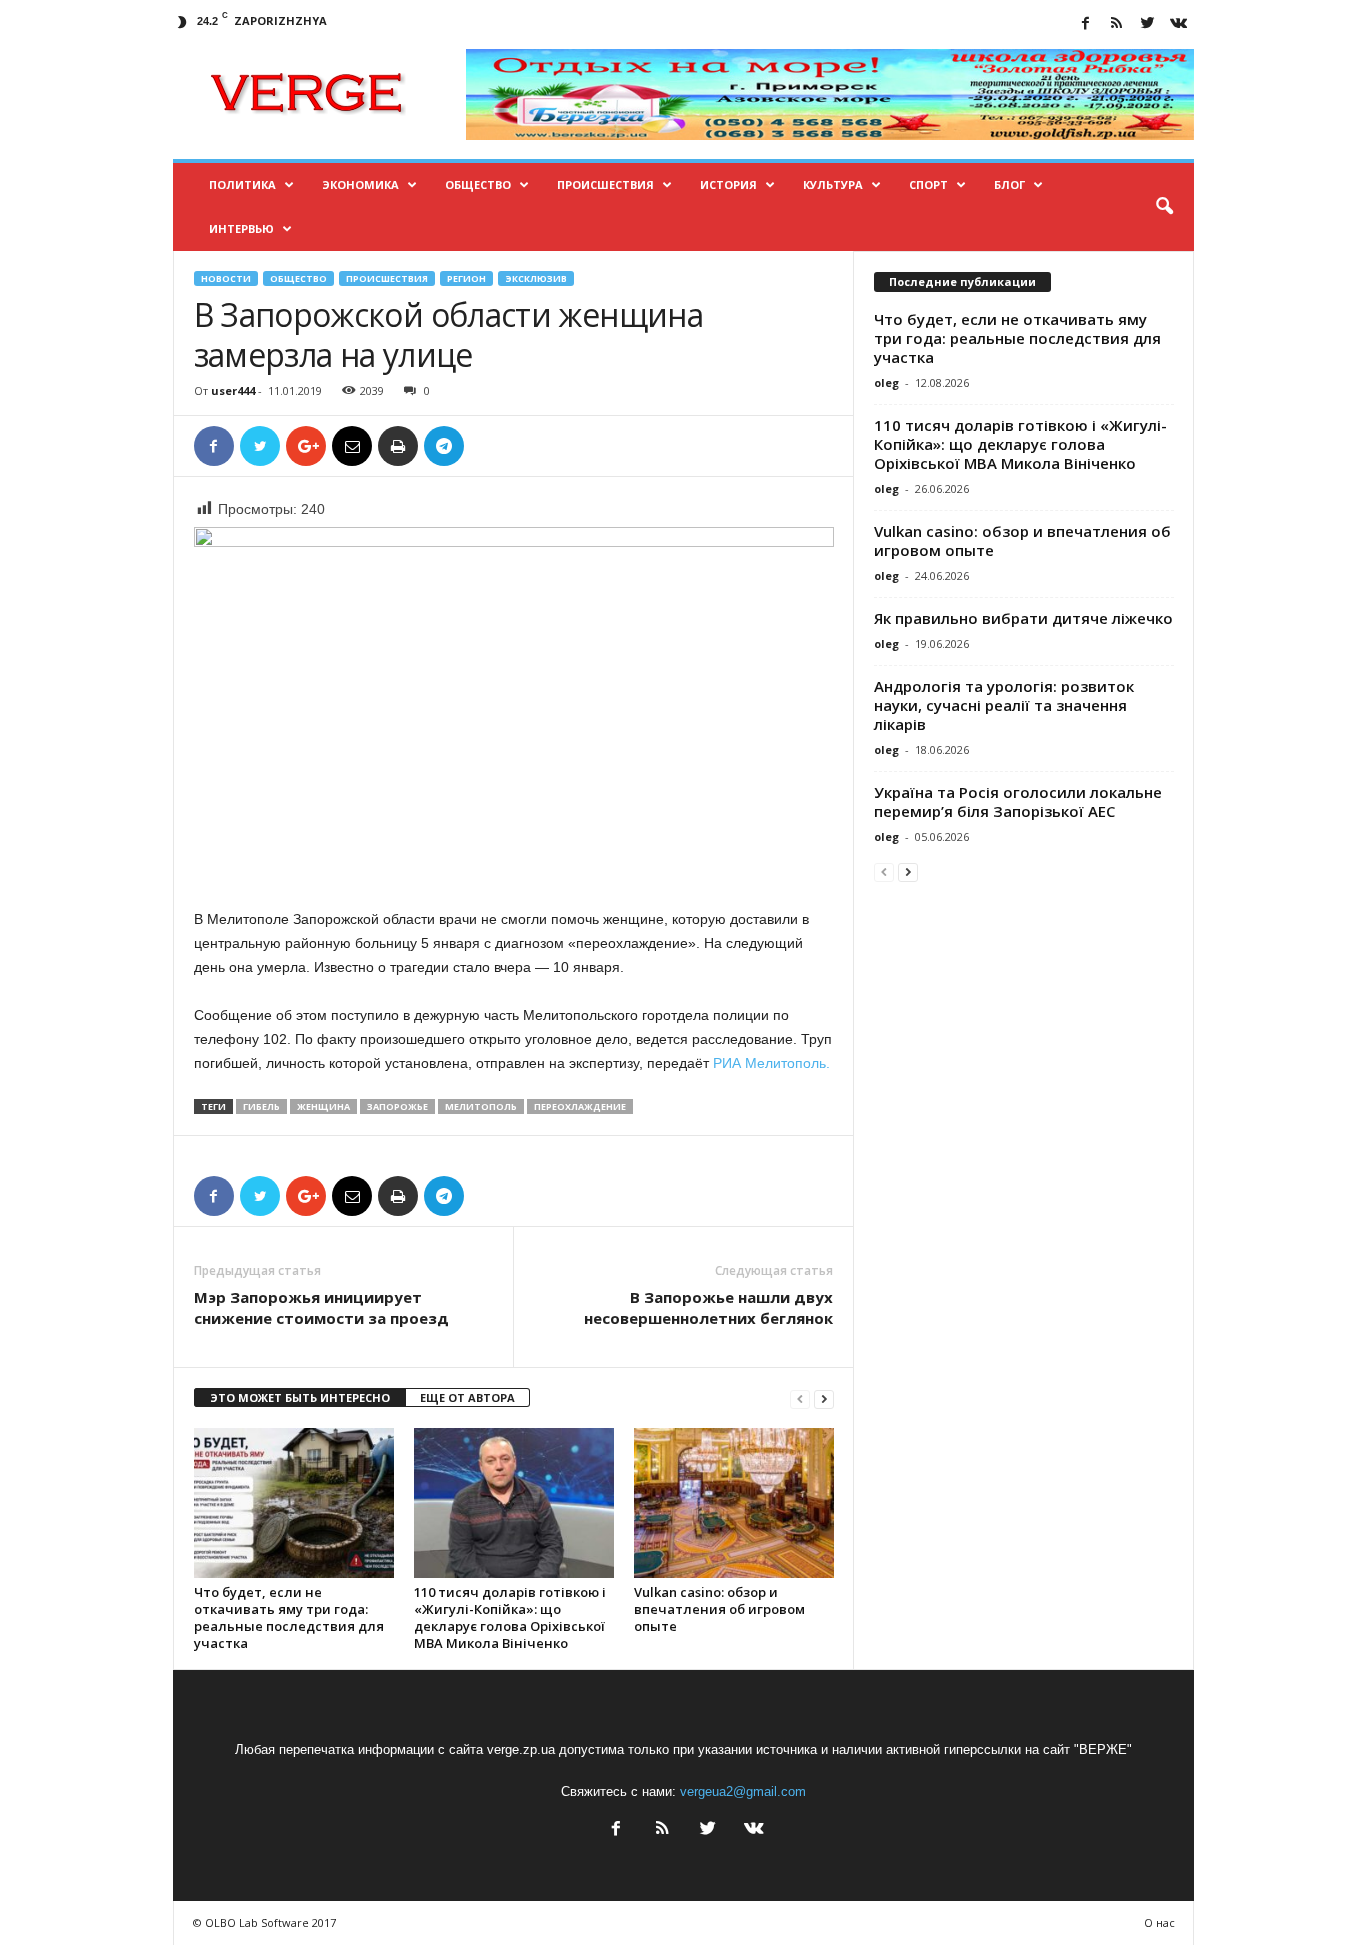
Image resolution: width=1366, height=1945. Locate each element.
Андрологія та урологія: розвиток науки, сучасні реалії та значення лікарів (1004, 705)
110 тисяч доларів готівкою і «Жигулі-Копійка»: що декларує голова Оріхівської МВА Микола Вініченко (510, 1617)
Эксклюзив (536, 278)
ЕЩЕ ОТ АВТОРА (467, 1397)
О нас (1159, 1922)
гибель (261, 1106)
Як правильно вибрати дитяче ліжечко (1023, 618)
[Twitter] (1148, 24)
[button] (1164, 207)
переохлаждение (580, 1106)
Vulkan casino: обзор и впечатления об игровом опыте (719, 1609)
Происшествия (605, 184)
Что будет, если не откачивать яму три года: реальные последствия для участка (289, 1617)
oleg (886, 382)
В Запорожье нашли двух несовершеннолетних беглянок (708, 1307)
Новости (226, 278)
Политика (242, 184)
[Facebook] (1086, 24)
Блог (1009, 184)
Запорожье (397, 1106)
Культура (833, 184)
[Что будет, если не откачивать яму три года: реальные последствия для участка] (294, 1503)
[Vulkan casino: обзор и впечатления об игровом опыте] (734, 1503)
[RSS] (1117, 24)
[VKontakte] (1179, 24)
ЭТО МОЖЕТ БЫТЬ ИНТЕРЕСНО (300, 1397)
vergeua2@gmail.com (743, 1791)
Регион (466, 278)
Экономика (360, 184)
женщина (323, 1106)
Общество (478, 184)
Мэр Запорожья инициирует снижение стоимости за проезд (321, 1307)
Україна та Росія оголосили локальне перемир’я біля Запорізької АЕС (1018, 801)
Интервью (241, 228)
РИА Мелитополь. (771, 1063)
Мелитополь (481, 1106)
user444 (233, 390)
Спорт (928, 184)
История (728, 184)
